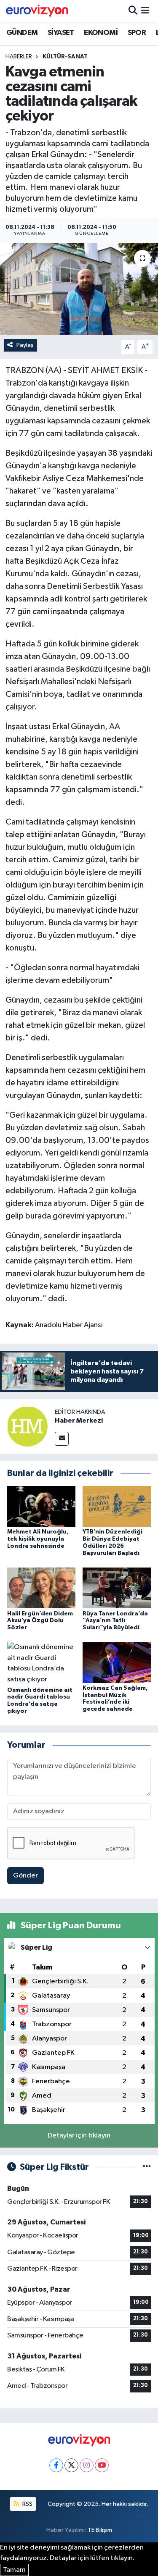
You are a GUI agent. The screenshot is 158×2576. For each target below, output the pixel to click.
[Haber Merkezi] (27, 1426)
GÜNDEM (22, 33)
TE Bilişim (100, 2530)
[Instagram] (87, 2465)
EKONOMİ (101, 33)
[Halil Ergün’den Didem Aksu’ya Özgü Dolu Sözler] (41, 1588)
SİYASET (61, 33)
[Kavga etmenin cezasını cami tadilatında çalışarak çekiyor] (79, 289)
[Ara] (133, 11)
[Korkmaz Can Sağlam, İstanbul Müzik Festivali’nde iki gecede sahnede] (117, 1662)
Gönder (25, 1876)
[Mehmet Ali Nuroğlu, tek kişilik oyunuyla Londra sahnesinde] (41, 1506)
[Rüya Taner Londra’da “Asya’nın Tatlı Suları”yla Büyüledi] (117, 1588)
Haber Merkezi (79, 1421)
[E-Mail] (62, 1439)
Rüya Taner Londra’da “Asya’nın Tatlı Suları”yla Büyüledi (115, 1621)
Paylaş (25, 345)
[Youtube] (102, 2465)
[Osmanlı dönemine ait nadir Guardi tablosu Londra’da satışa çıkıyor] (41, 1663)
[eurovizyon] (37, 11)
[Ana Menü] (145, 11)
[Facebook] (56, 2465)
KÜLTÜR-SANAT (65, 57)
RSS (27, 2504)
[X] (71, 2465)
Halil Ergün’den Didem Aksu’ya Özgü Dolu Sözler (40, 1621)
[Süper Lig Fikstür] (147, 2167)
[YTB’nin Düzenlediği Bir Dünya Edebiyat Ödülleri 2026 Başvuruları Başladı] (117, 1506)
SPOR (137, 33)
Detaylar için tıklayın (79, 2136)
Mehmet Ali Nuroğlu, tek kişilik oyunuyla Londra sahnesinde (38, 1539)
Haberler (19, 57)
